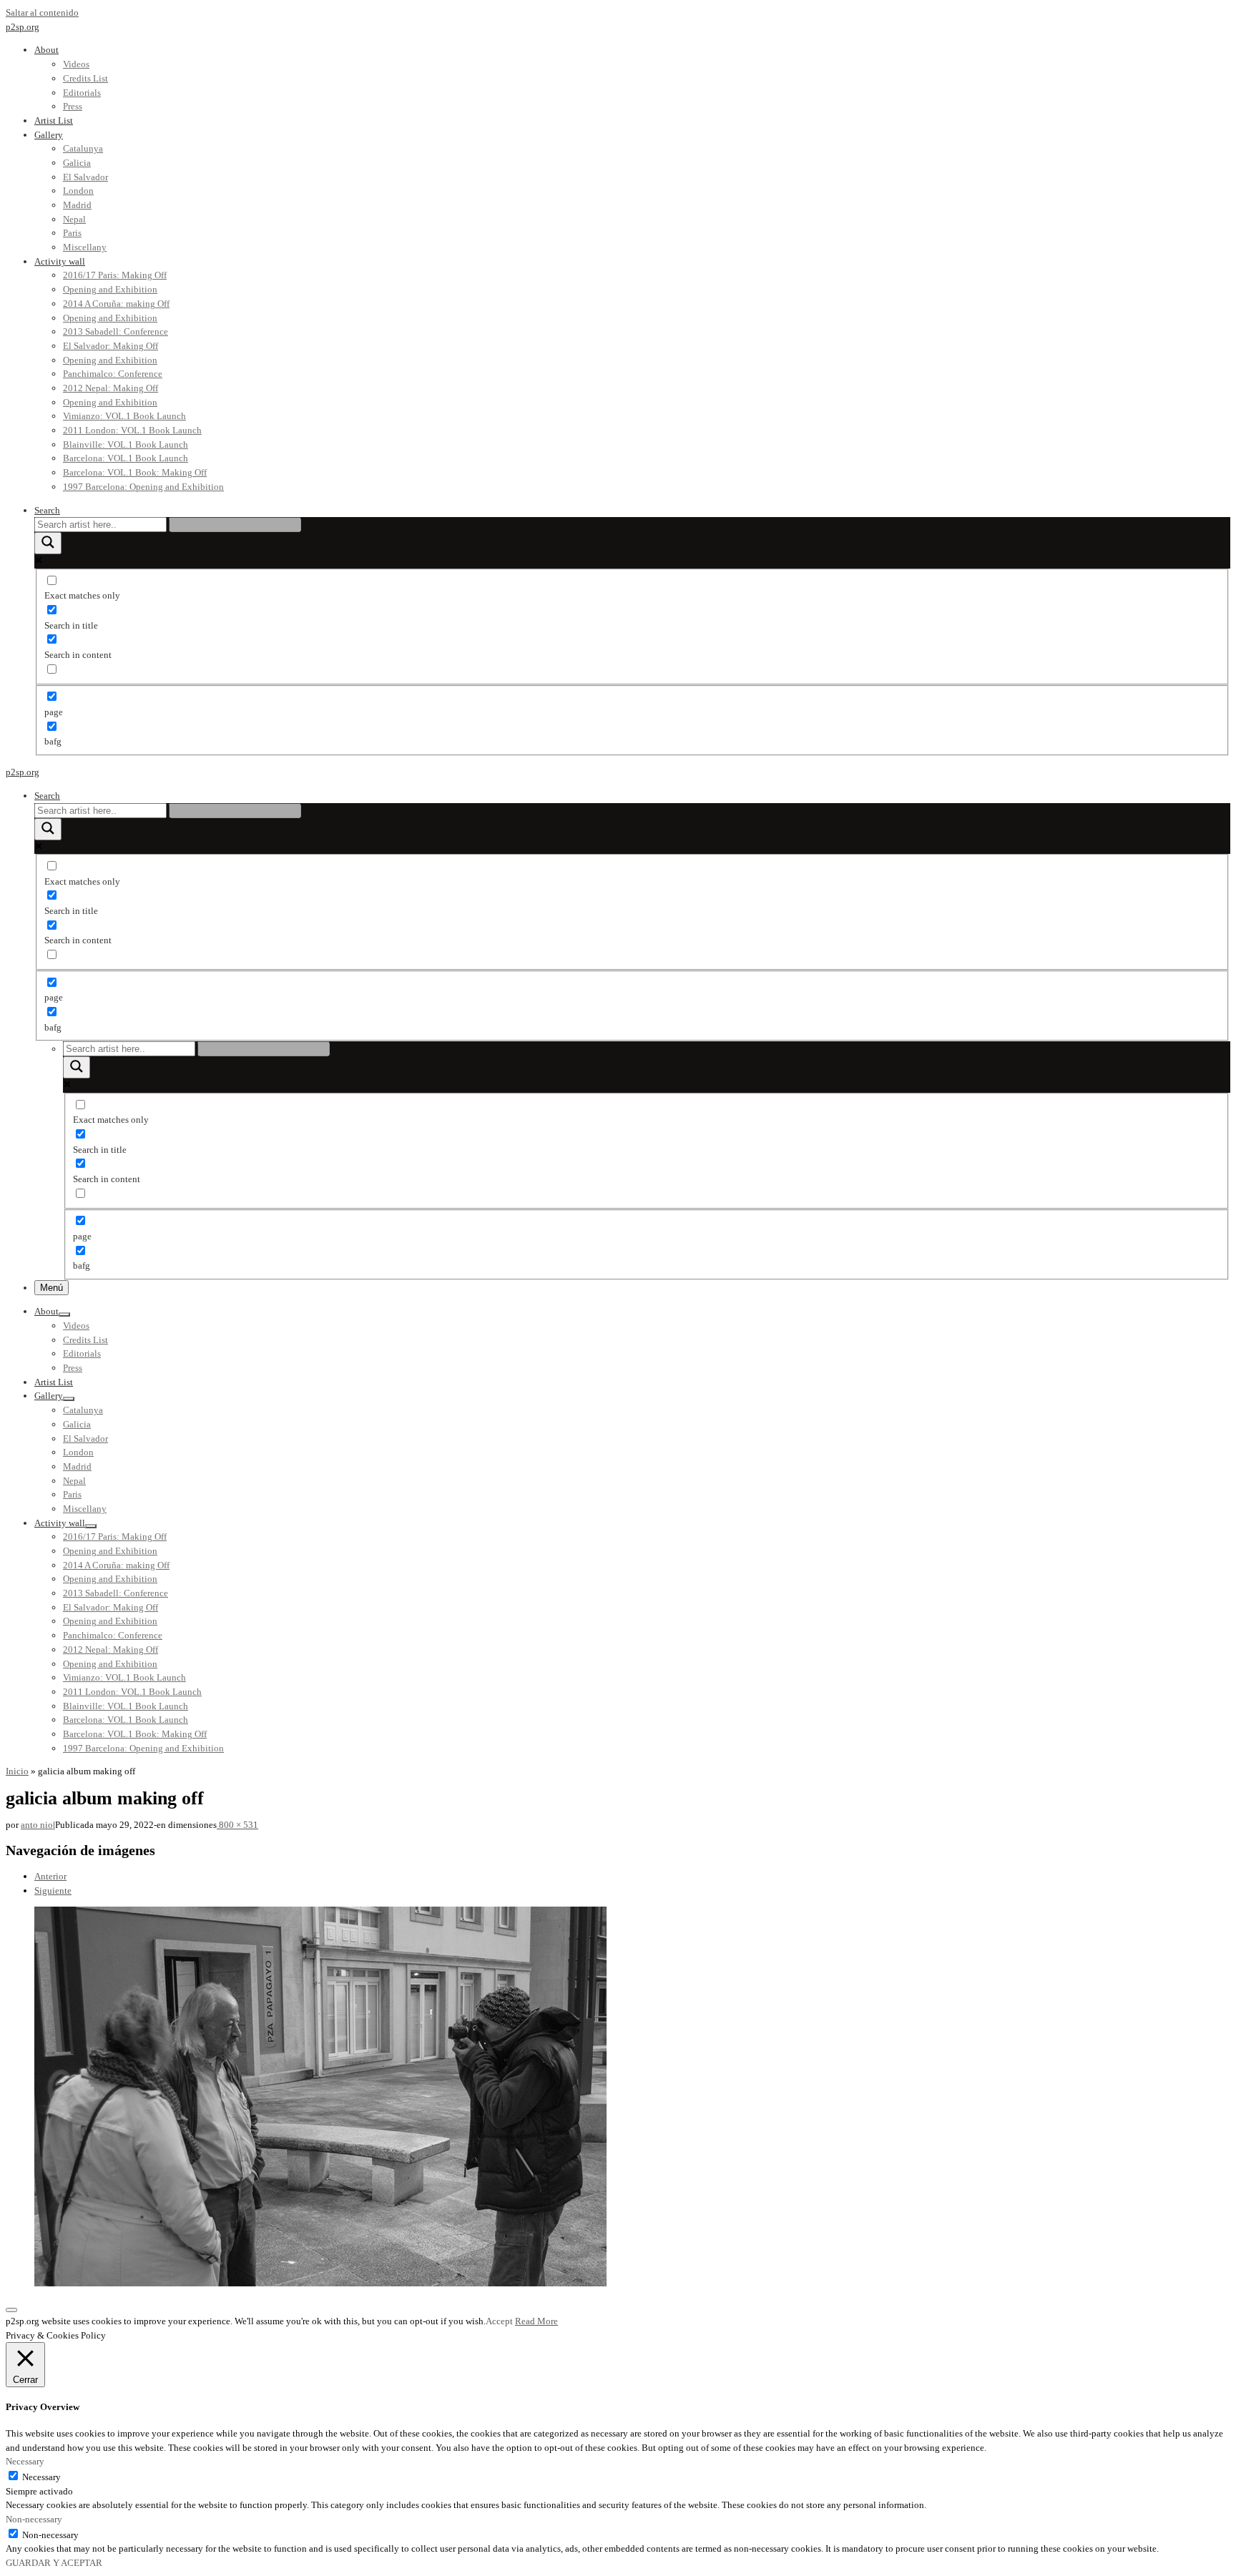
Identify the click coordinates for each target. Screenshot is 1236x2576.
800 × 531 (237, 1825)
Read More (536, 2321)
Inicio (17, 1771)
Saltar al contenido (42, 13)
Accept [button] (499, 2321)
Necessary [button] (25, 2461)
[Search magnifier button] (48, 543)
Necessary (41, 2477)
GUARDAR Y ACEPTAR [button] (54, 2563)
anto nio (37, 1825)
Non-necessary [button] (34, 2519)
